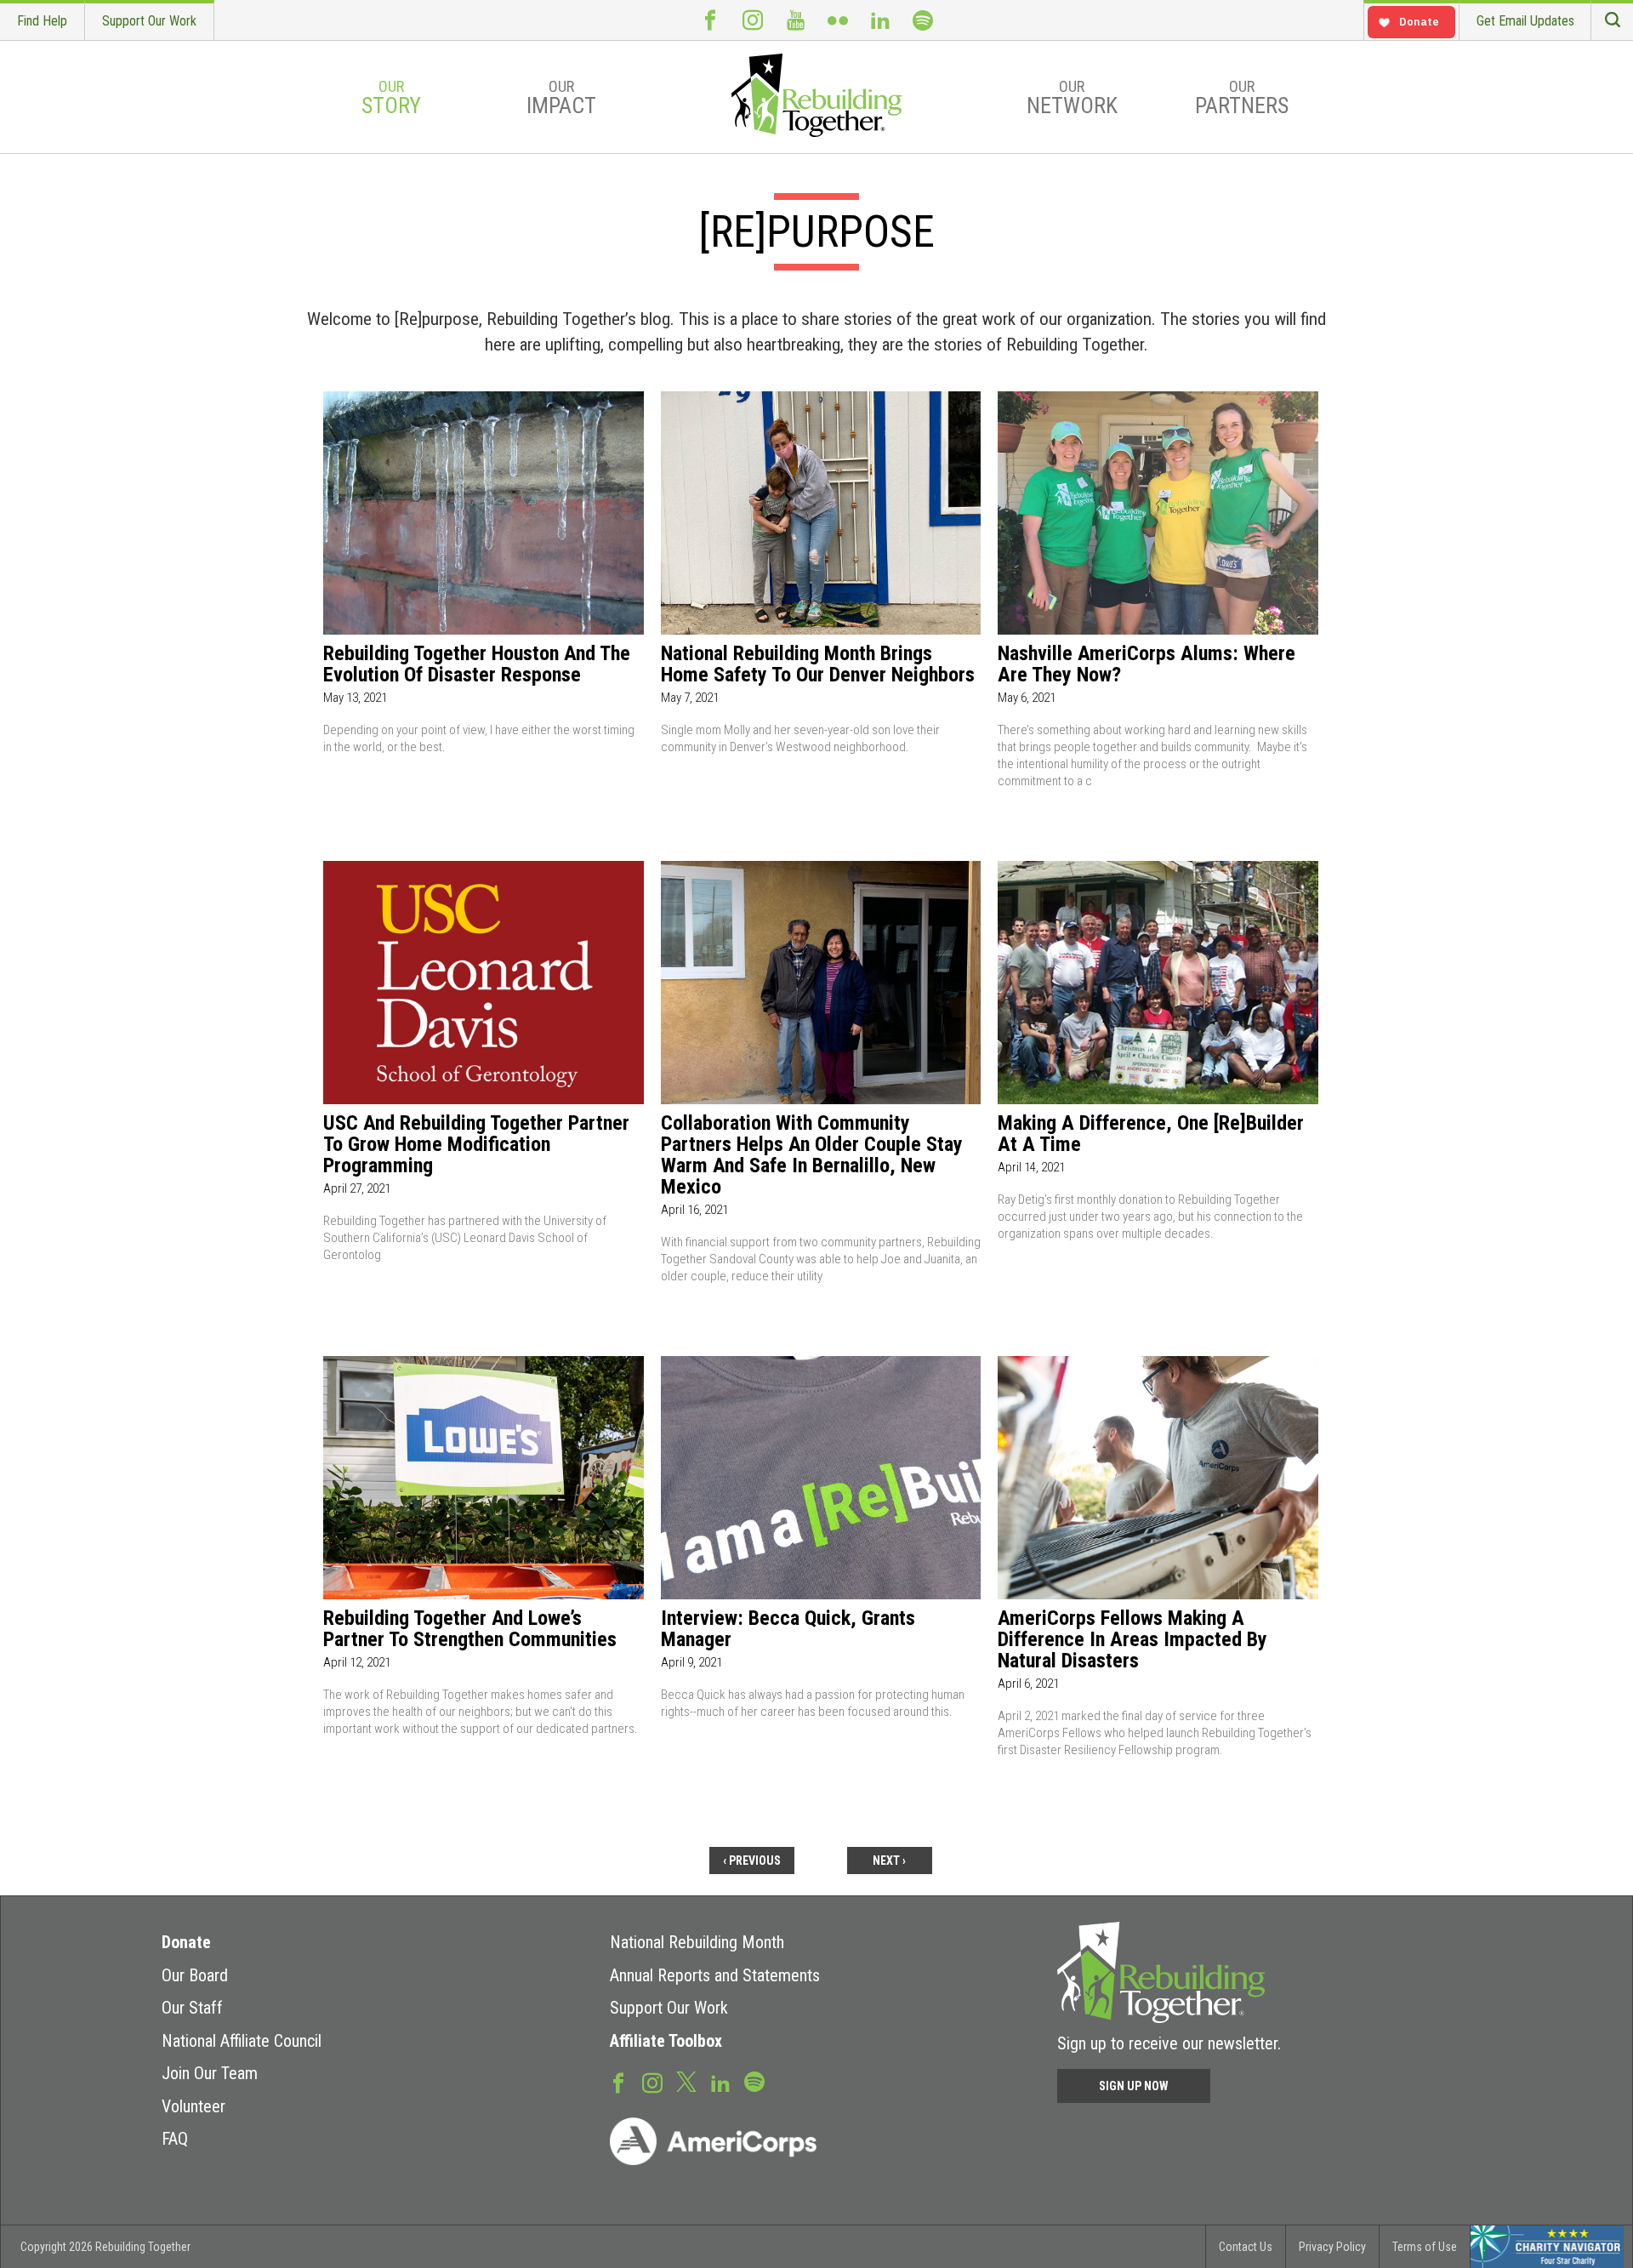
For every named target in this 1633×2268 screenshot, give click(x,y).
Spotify (923, 20)
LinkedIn (880, 20)
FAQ (175, 2139)
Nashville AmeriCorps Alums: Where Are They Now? (1147, 664)
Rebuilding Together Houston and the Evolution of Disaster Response (477, 664)
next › (889, 1861)
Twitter (686, 2081)
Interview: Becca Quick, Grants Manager (788, 1629)
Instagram (753, 20)
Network (1072, 98)
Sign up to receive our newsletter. (1169, 2043)
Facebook (710, 20)
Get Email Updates (1525, 21)
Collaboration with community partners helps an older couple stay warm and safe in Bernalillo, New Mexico (812, 1155)
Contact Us (1246, 2247)
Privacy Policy (1332, 2247)
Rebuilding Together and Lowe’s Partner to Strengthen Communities (470, 1629)
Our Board (195, 1975)
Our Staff (192, 2008)
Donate (186, 1942)
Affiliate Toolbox (666, 2041)
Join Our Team (210, 2073)
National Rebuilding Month (697, 1942)
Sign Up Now (1134, 2086)
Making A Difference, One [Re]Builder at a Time (1151, 1134)
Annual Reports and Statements (715, 1975)
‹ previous (752, 1861)
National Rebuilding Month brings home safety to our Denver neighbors (818, 664)
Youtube (795, 20)
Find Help (42, 21)
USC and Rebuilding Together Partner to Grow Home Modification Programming (476, 1145)
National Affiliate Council (242, 2041)
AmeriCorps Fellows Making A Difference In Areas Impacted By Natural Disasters (1132, 1640)
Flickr (838, 20)
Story (391, 98)
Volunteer (193, 2106)
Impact (561, 98)
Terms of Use (1425, 2247)
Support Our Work (149, 21)
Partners (1242, 98)
